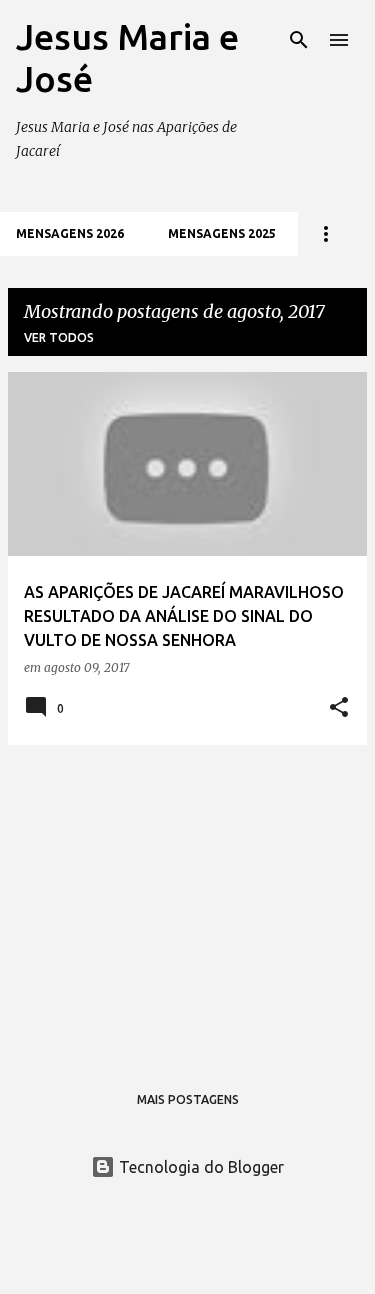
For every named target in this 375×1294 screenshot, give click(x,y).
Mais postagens (188, 1099)
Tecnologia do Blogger (199, 1167)
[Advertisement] (187, 901)
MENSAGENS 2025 (222, 233)
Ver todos (59, 337)
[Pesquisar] (299, 40)
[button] (339, 708)
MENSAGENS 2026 (70, 233)
